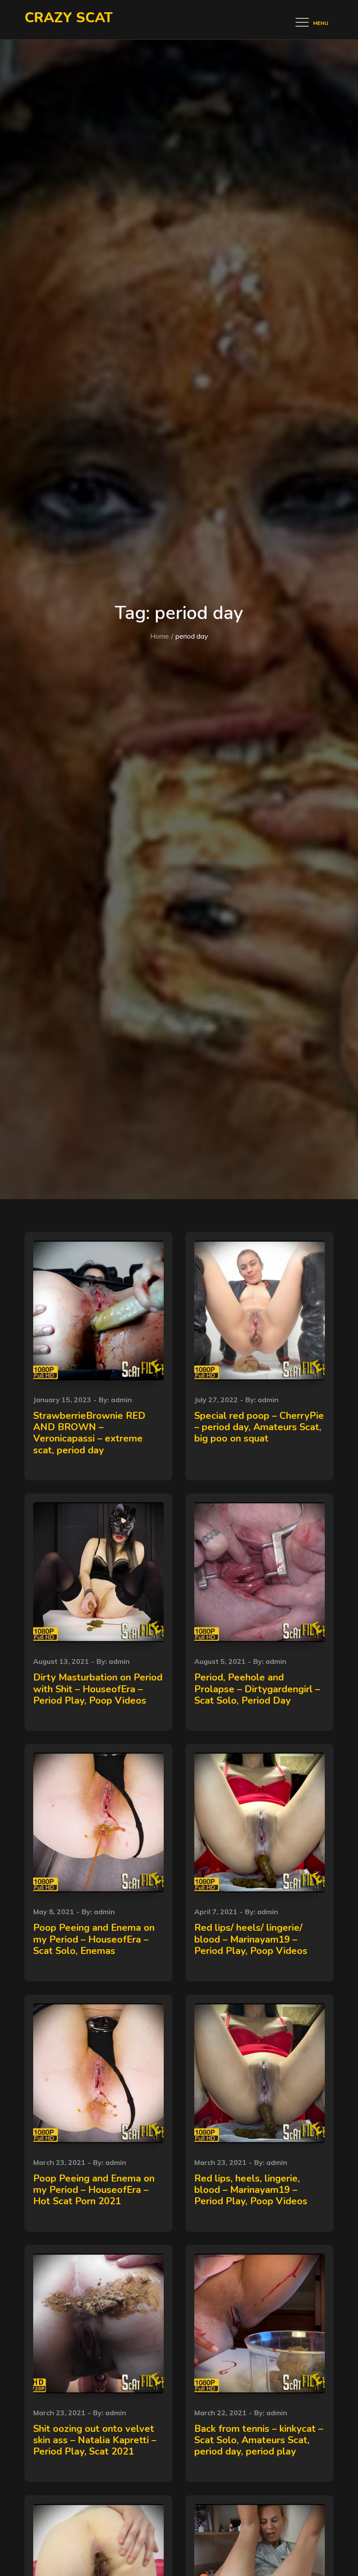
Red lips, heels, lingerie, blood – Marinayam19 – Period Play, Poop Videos (251, 2190)
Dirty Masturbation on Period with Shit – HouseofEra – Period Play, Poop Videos (98, 1689)
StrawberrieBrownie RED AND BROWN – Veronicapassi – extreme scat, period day (89, 1433)
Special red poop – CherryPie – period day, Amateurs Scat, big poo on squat (259, 1427)
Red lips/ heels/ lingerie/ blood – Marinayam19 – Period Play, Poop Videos (251, 1939)
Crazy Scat (69, 18)
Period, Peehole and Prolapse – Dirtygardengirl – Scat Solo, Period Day (257, 1689)
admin (121, 1400)
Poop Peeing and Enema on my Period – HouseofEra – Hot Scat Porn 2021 (94, 2190)
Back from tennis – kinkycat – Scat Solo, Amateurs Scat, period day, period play (259, 2440)
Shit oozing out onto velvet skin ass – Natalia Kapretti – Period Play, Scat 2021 (95, 2440)
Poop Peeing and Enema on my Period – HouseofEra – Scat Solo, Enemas (94, 1939)
